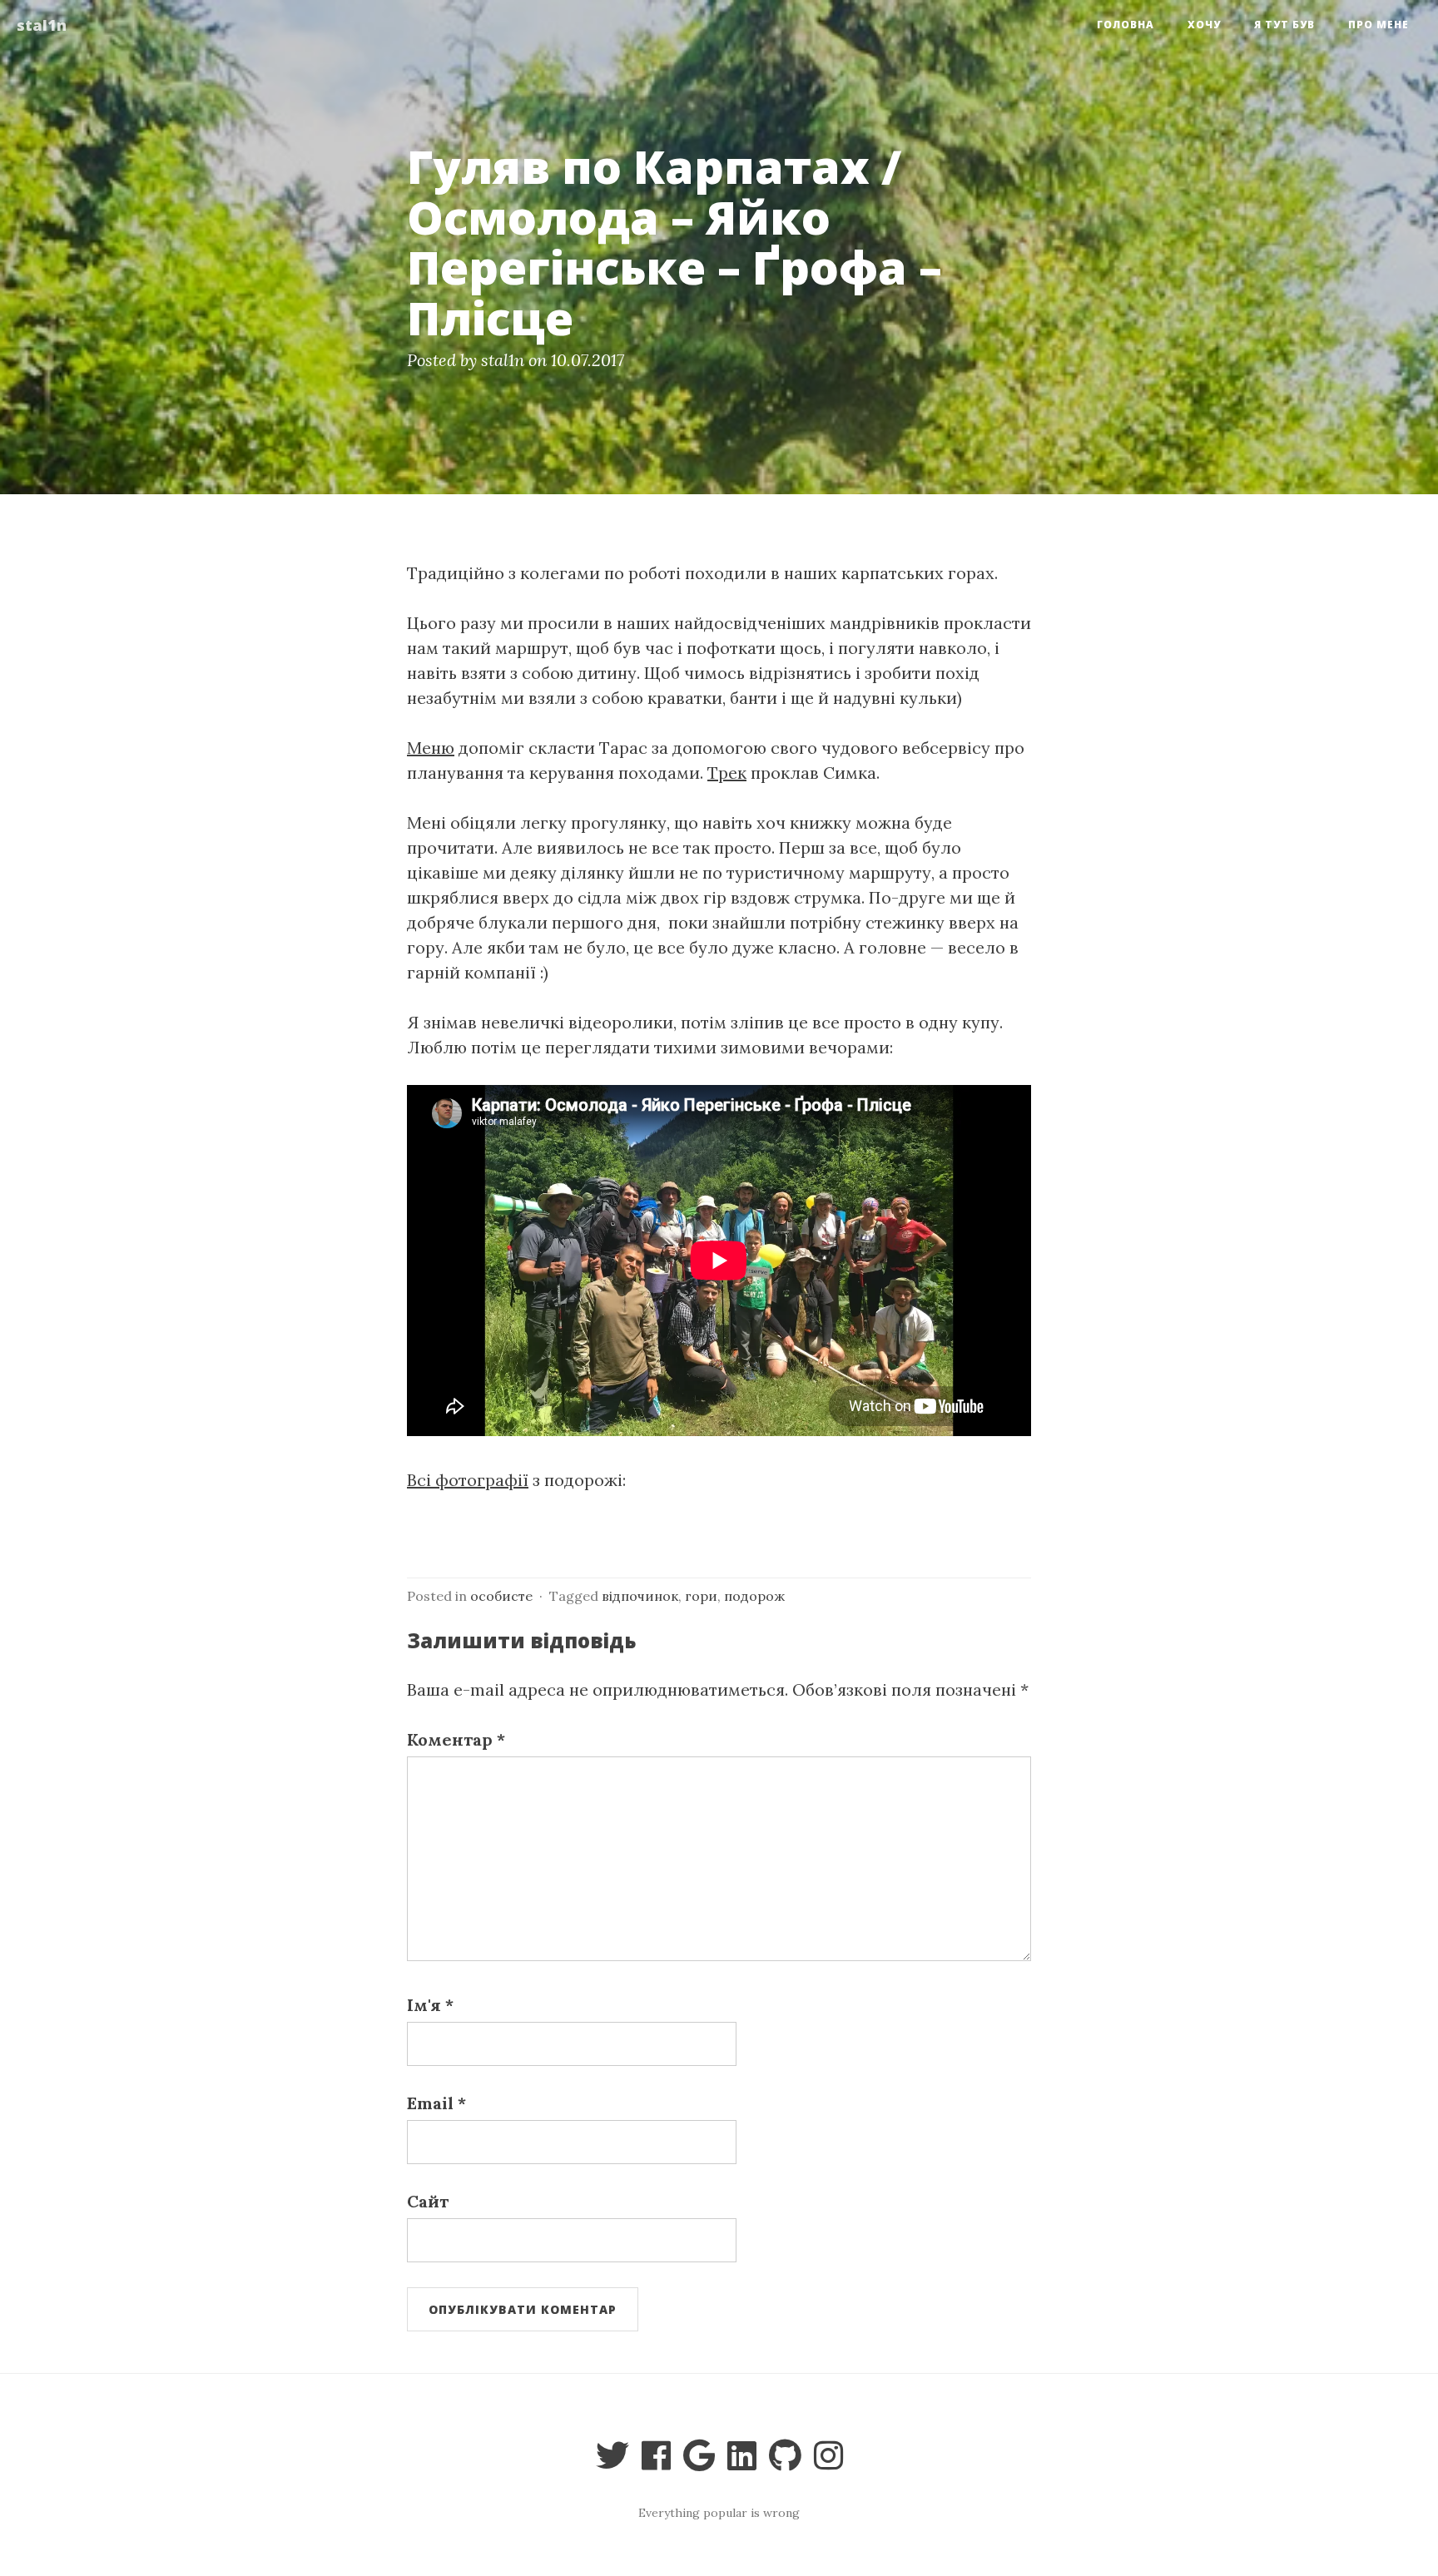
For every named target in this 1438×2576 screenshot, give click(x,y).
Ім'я (430, 2005)
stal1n (42, 25)
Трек (727, 773)
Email (436, 2103)
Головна (1126, 25)
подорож (754, 1596)
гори (701, 1596)
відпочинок (640, 1596)
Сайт (428, 2201)
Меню (431, 748)
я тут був (1284, 25)
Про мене (1378, 25)
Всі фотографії (468, 1480)
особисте (501, 1596)
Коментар (456, 1739)
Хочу (1204, 25)
